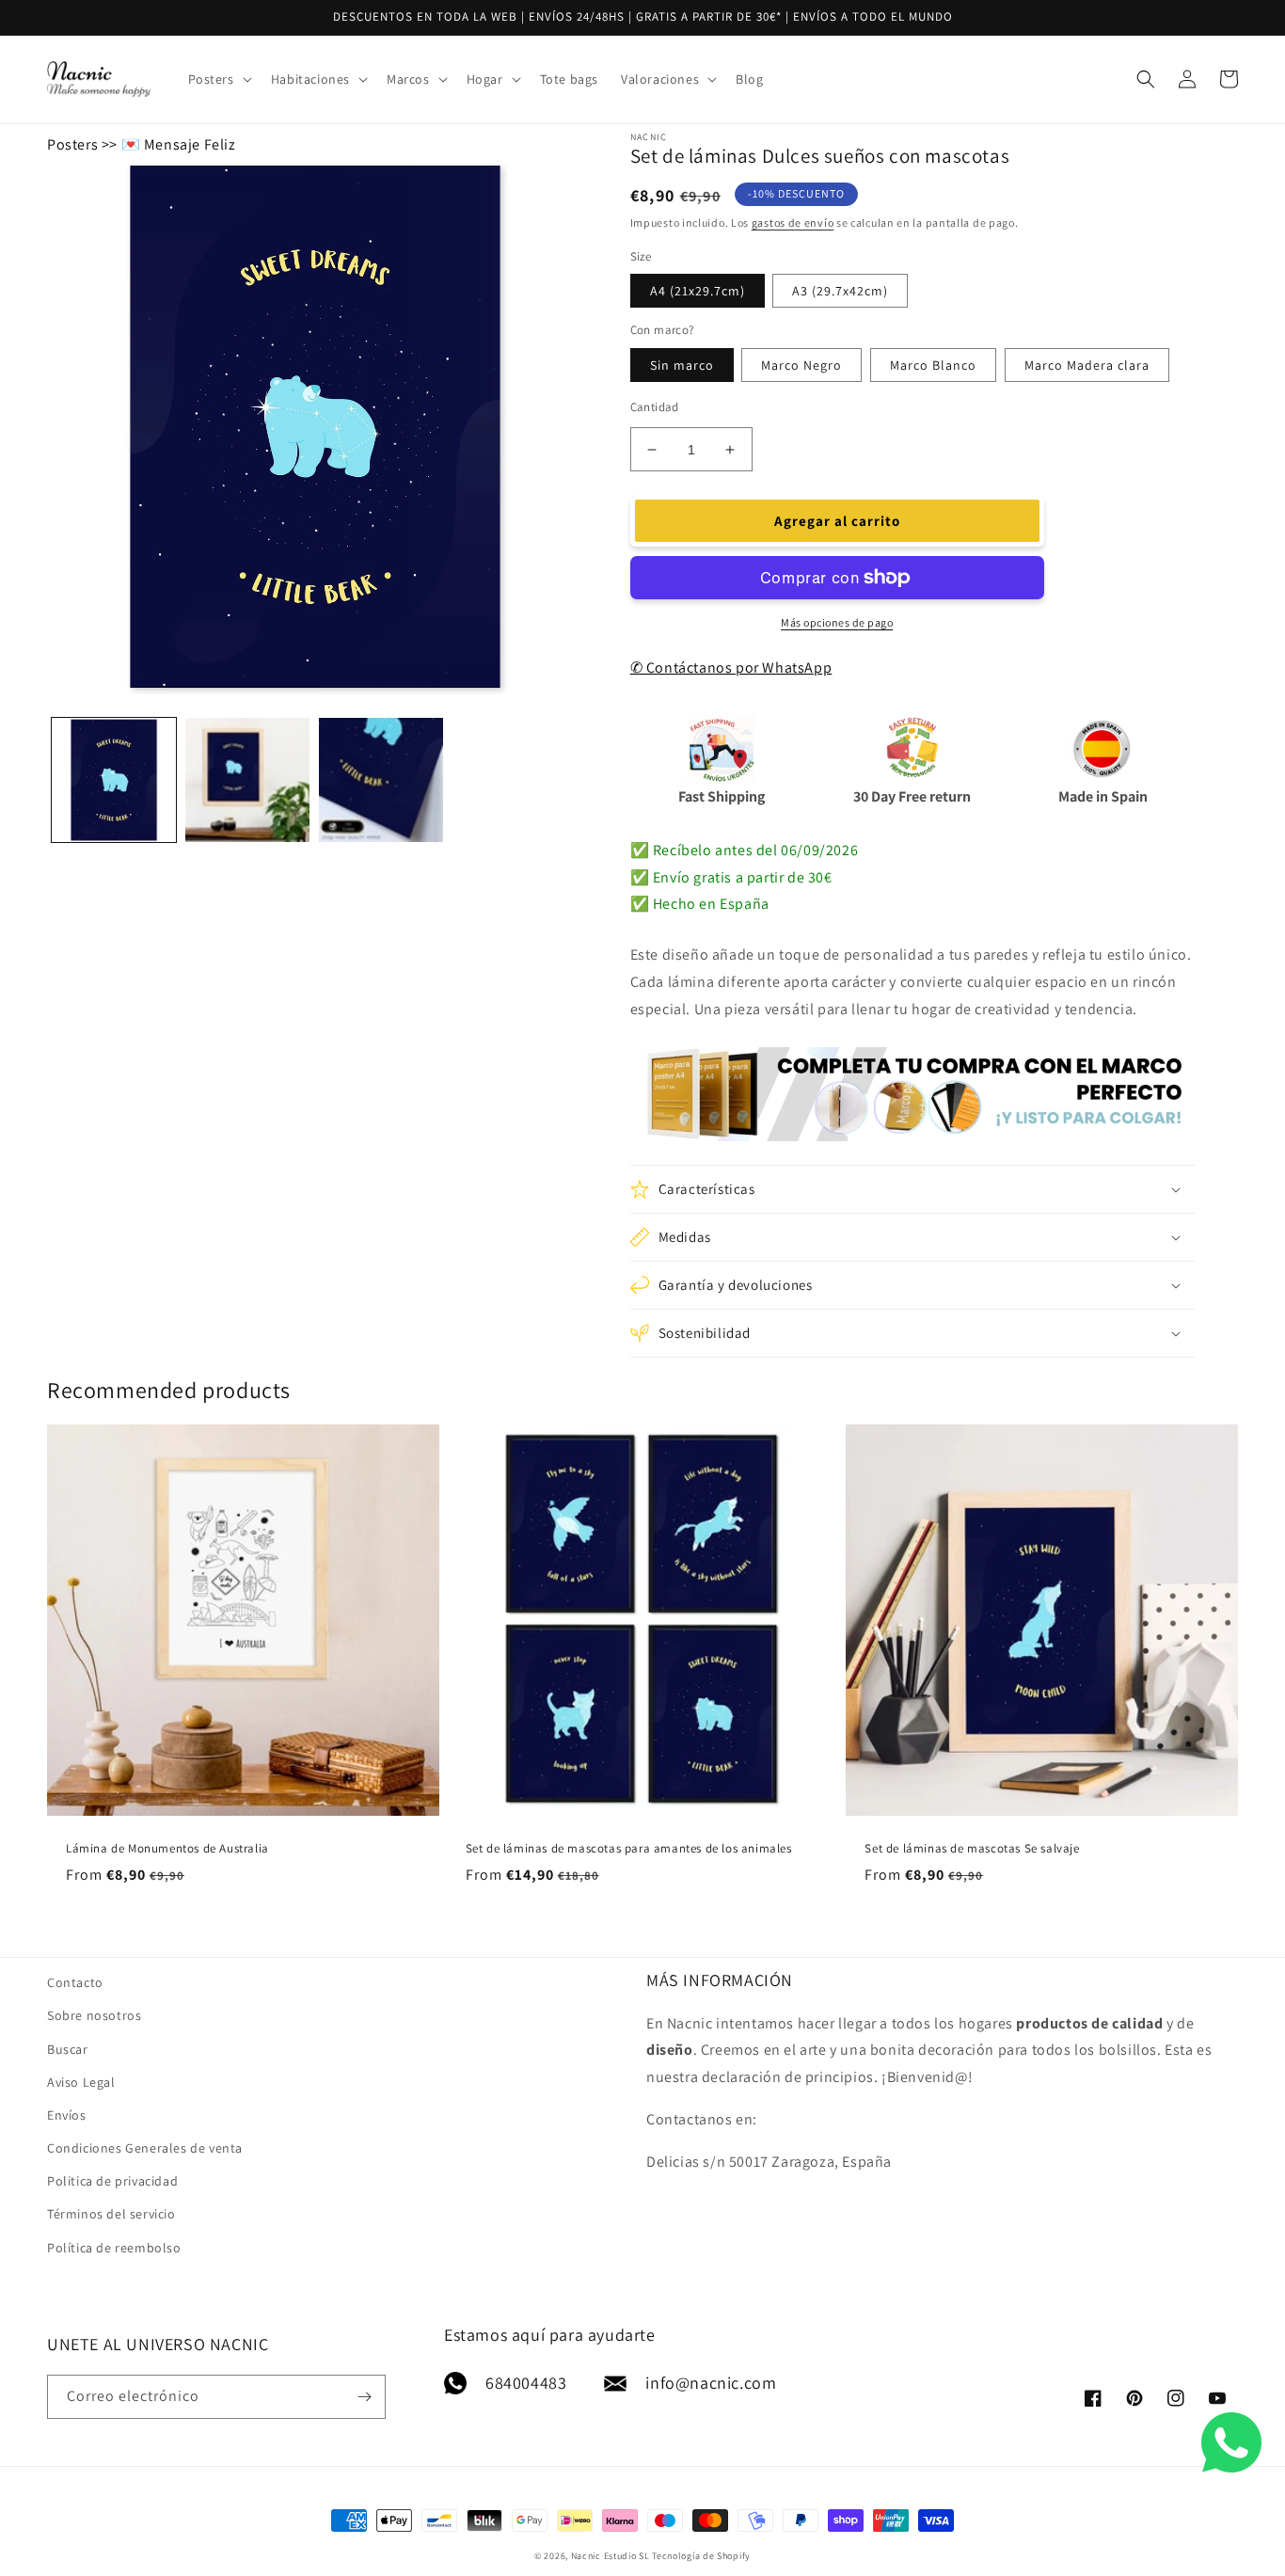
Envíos (67, 2115)
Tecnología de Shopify (701, 2556)
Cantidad (655, 407)
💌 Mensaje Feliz (179, 144)
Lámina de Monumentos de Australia (167, 1849)
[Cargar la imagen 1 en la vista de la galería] (114, 780)
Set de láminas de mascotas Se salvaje (972, 1849)
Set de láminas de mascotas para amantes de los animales (629, 1849)
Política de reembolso (114, 2248)
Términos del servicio (111, 2214)
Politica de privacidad (112, 2181)
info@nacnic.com (711, 2383)
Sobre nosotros (94, 2015)
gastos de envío (793, 223)
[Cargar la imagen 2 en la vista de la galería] (247, 780)
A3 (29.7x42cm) (840, 291)
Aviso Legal (81, 2082)
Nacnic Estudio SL (611, 2556)
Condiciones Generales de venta (145, 2148)
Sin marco (682, 365)
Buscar (68, 2049)
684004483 (526, 2383)
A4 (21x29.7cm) (698, 291)
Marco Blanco (933, 365)
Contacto (75, 1982)
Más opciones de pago (837, 622)
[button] (218, 79)
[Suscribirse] (364, 2397)
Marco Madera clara (1087, 365)
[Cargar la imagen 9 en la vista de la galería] (381, 780)
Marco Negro (801, 365)
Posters (72, 144)
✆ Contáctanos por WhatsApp (731, 668)
